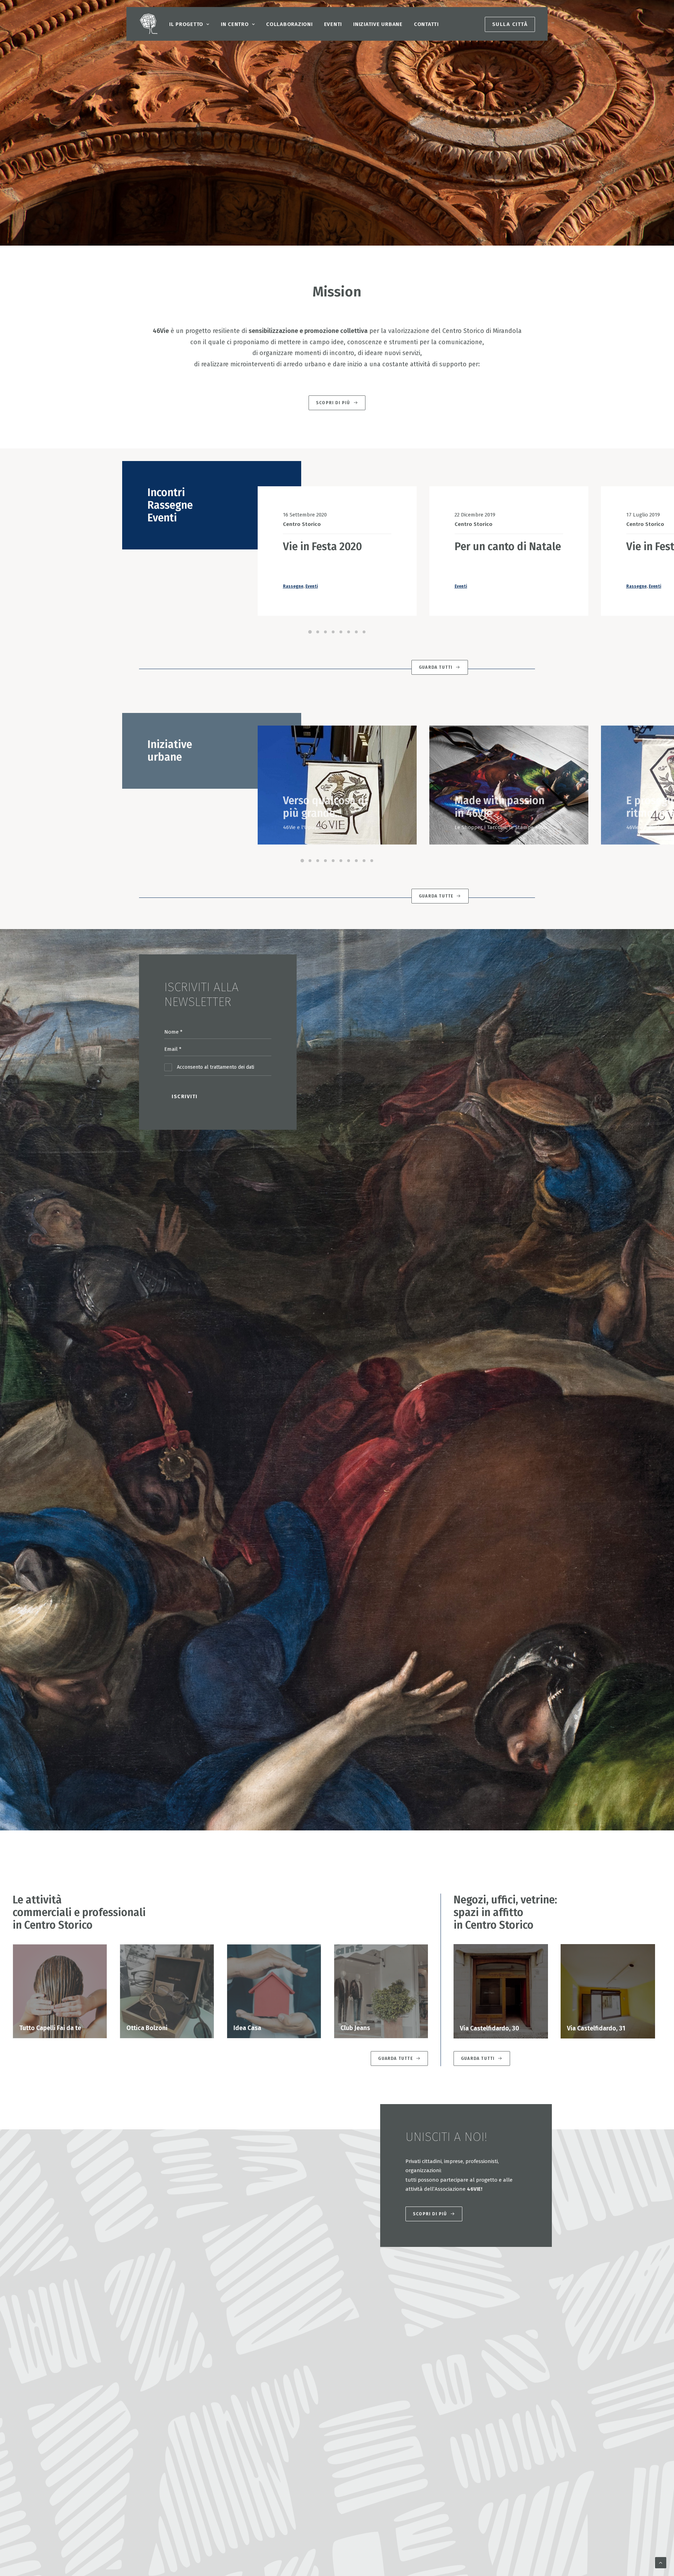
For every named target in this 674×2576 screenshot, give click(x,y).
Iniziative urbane (378, 24)
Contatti (426, 24)
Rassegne (293, 586)
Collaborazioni (289, 24)
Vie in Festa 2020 (322, 547)
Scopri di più (333, 403)
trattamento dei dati (232, 1067)
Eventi (333, 24)
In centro (235, 24)
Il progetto (186, 24)
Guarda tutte (436, 896)
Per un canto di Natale (508, 547)
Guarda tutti (436, 667)
